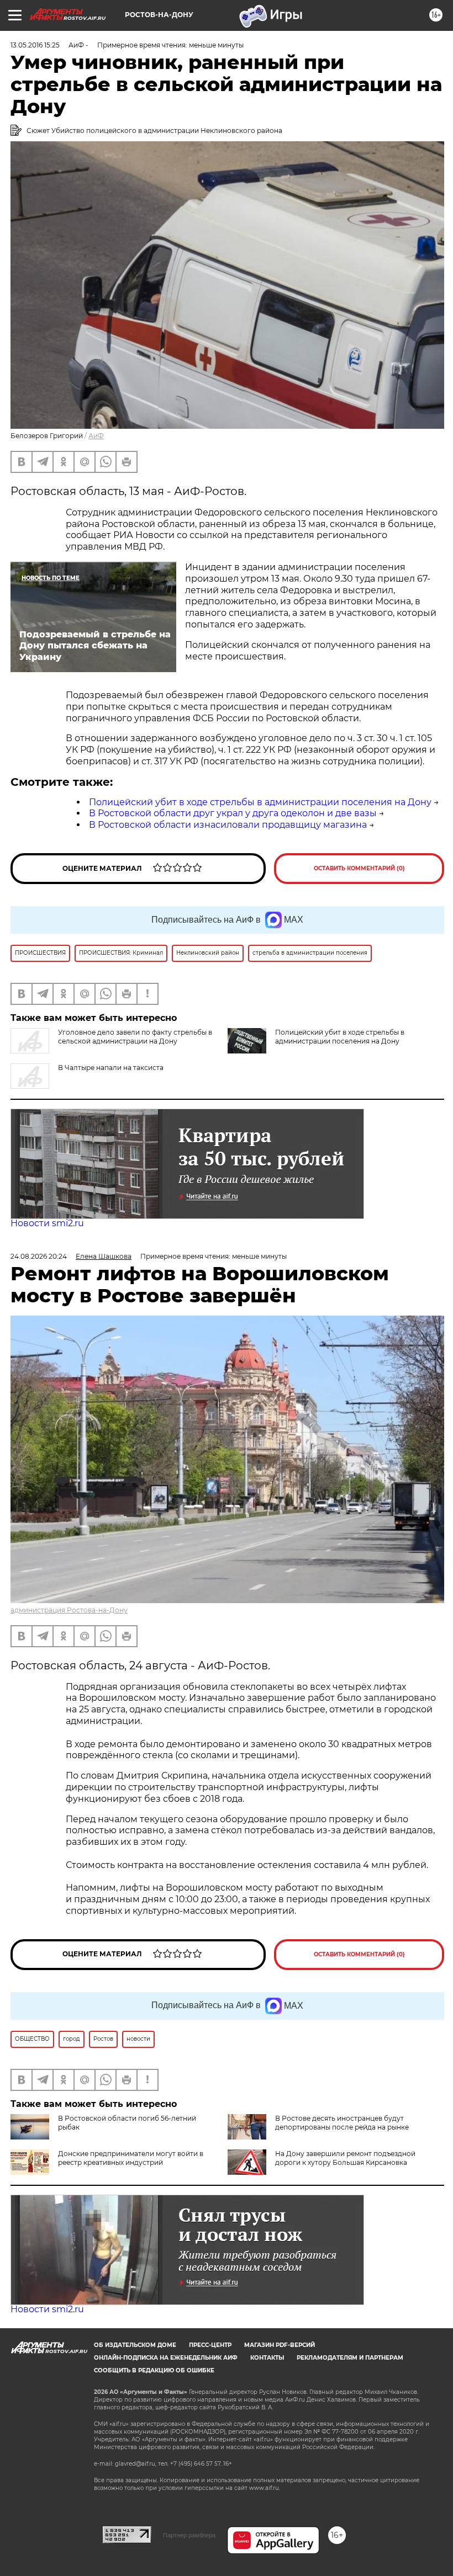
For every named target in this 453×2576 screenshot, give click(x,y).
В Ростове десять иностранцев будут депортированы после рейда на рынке (342, 2123)
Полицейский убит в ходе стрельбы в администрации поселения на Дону (260, 802)
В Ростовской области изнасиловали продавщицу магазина (228, 825)
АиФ (96, 436)
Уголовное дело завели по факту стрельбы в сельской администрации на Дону (135, 1037)
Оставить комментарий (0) (359, 868)
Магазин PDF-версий (280, 2345)
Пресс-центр (210, 2345)
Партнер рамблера (189, 2535)
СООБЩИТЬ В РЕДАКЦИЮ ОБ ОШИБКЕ (154, 2370)
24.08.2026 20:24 (39, 1256)
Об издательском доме (135, 2345)
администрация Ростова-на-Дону (69, 1610)
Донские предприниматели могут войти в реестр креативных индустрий (131, 2158)
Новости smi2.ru (47, 1223)
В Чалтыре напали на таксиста (111, 1068)
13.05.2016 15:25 (35, 45)
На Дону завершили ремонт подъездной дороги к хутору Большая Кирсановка (345, 2158)
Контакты (267, 2358)
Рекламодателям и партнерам (350, 2358)
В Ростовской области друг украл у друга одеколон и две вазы (233, 813)
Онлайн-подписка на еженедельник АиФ (166, 2358)
